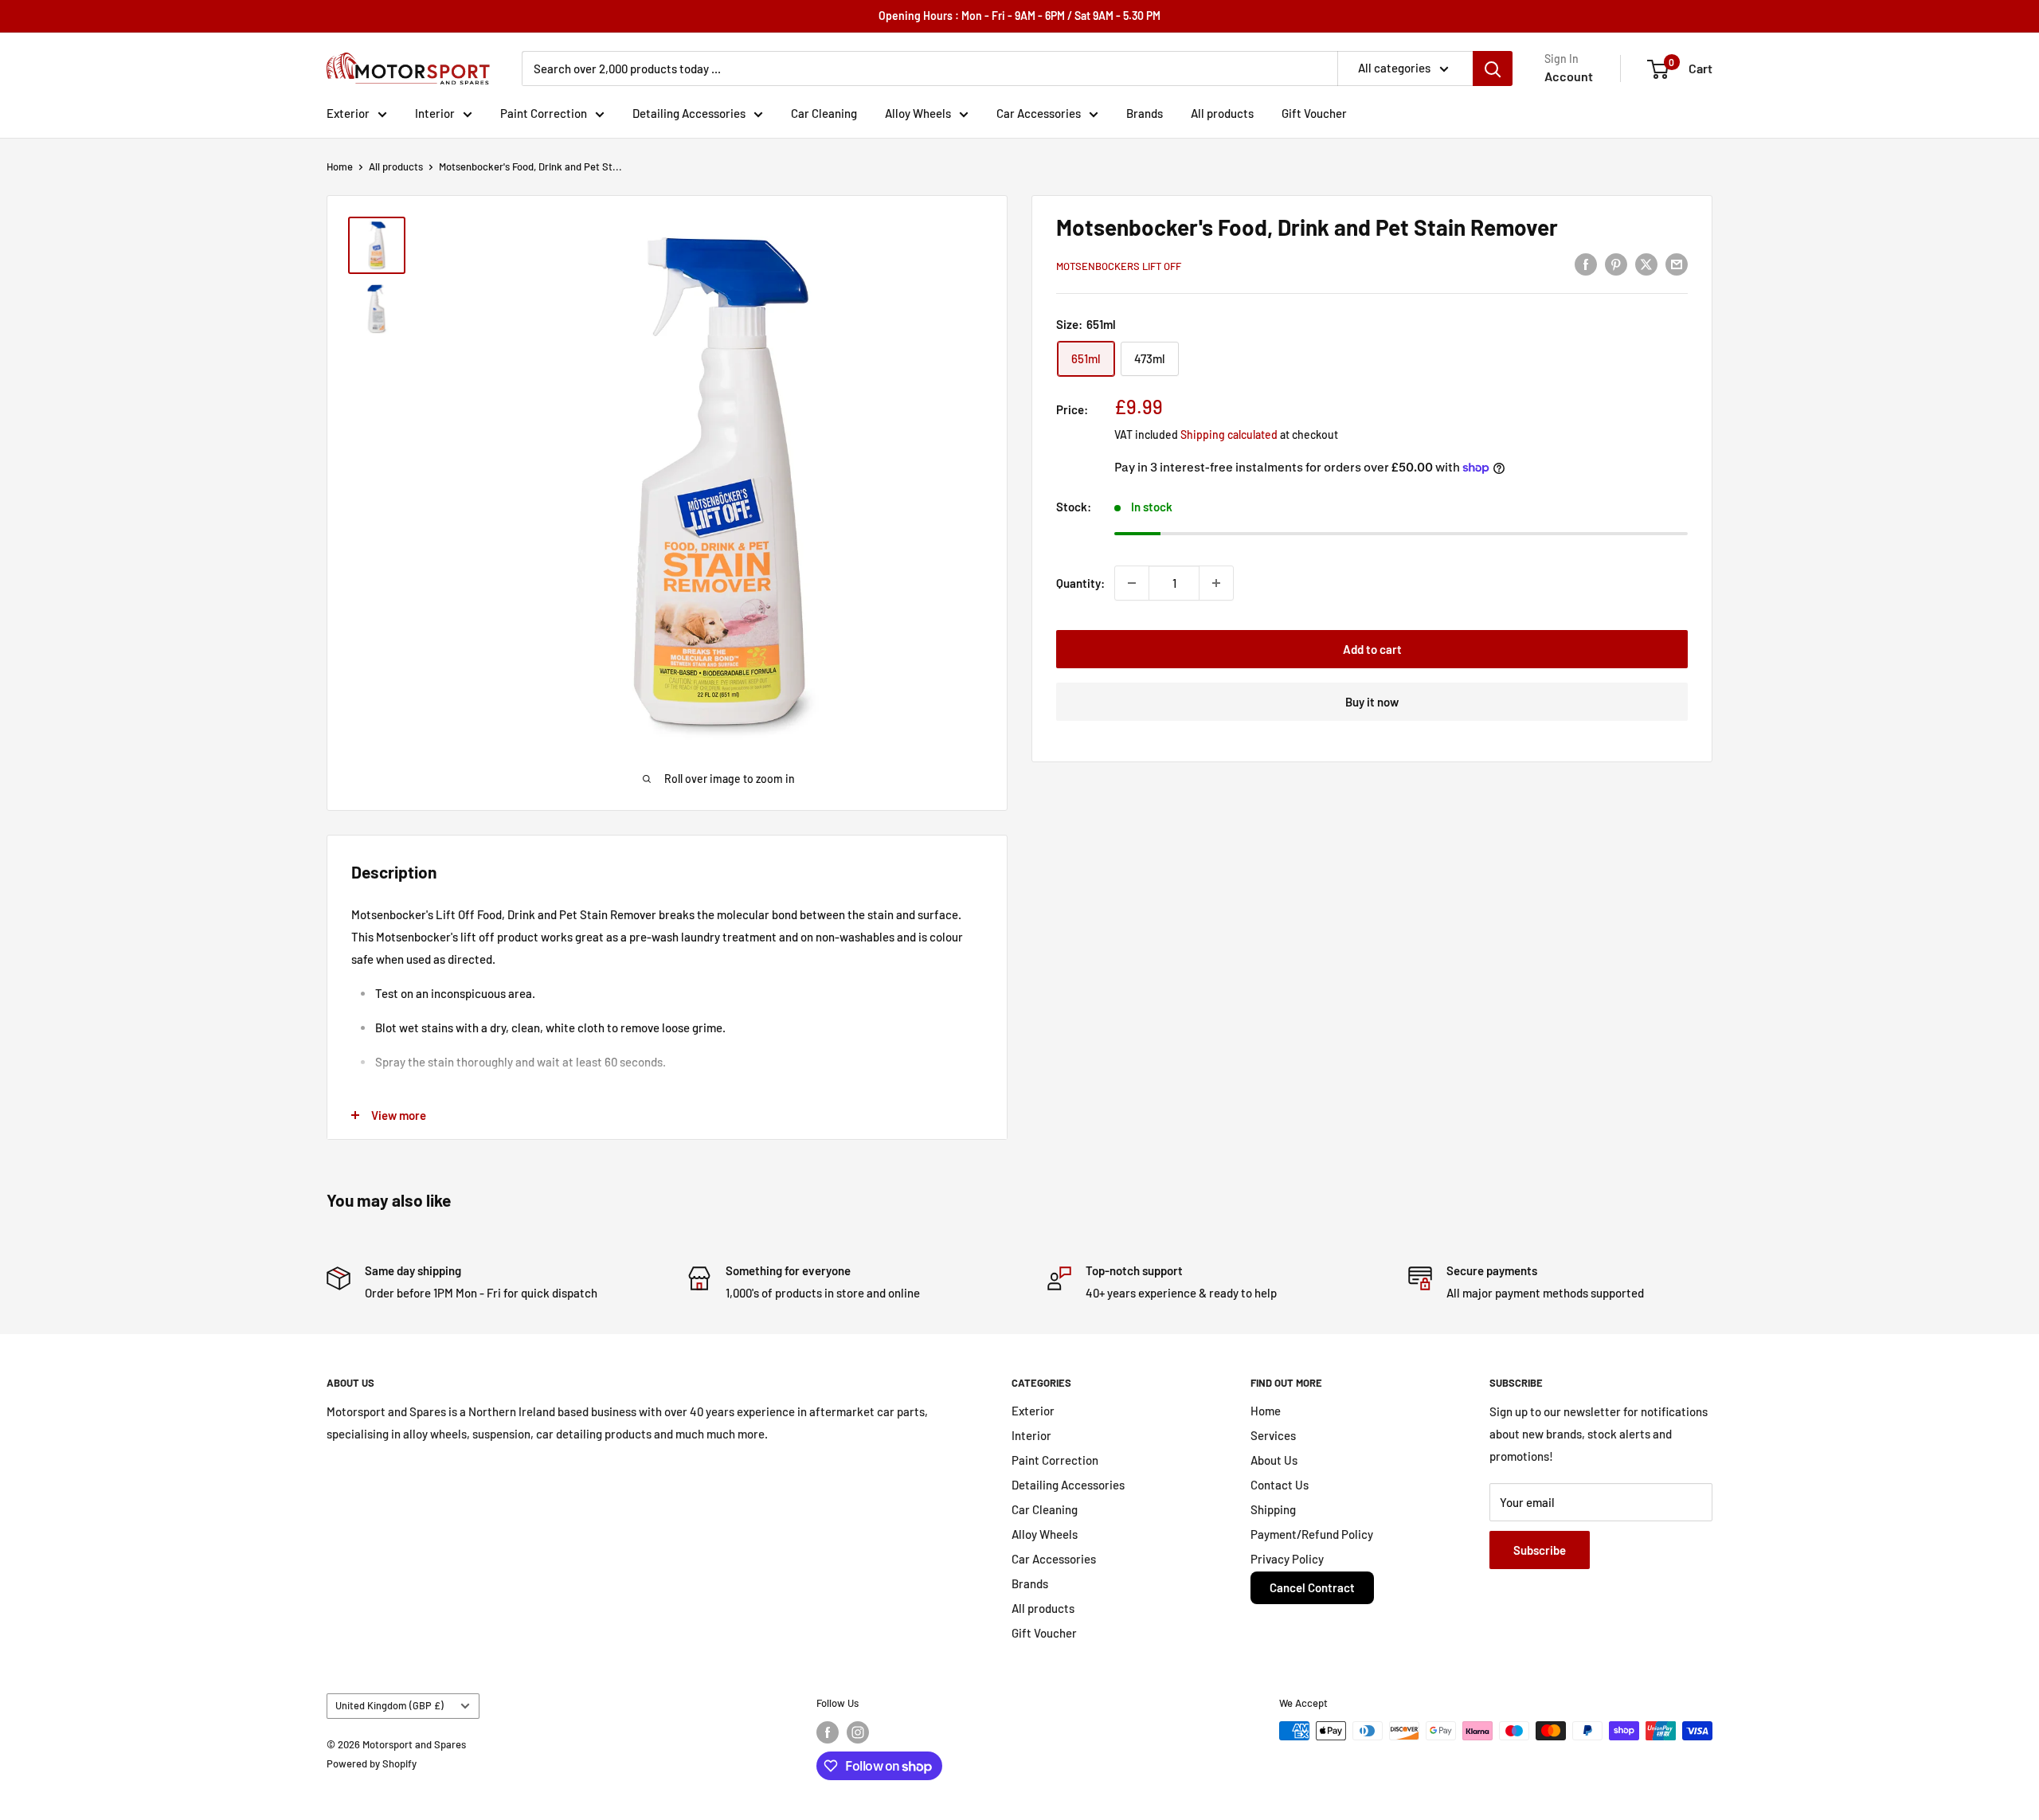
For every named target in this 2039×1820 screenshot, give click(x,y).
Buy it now (1372, 702)
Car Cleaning (824, 113)
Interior (435, 113)
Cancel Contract (1312, 1587)
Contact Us (1280, 1485)
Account (1569, 76)
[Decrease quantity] (1132, 583)
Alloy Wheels (918, 113)
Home (340, 166)
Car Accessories (1039, 113)
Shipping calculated (1229, 434)
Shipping (1273, 1509)
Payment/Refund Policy (1312, 1534)
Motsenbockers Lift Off (1119, 266)
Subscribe (1540, 1550)
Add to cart (1372, 649)
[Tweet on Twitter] (1646, 264)
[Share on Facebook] (1586, 264)
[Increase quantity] (1216, 583)
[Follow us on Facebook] (828, 1732)
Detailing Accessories (689, 113)
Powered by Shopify (372, 1763)
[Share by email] (1677, 264)
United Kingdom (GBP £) (389, 1705)
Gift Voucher (1314, 113)
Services (1273, 1435)
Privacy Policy (1287, 1559)
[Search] (1493, 68)
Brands (1145, 113)
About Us (1274, 1460)
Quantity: (1080, 583)
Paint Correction (544, 113)
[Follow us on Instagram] (858, 1732)
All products (1222, 113)
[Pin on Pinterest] (1616, 264)
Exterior (348, 113)
